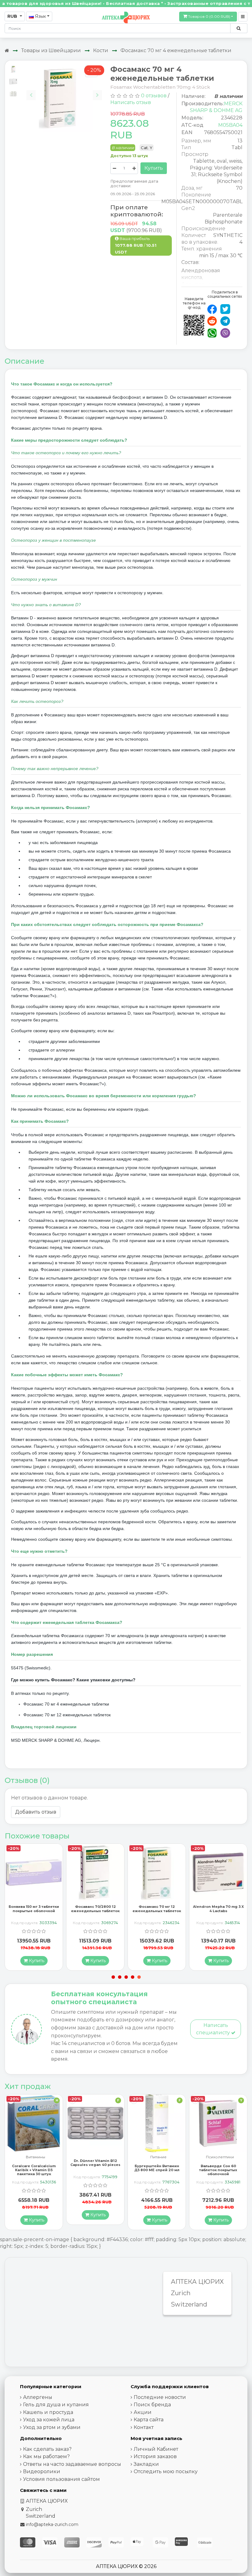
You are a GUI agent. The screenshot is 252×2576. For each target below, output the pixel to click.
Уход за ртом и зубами (52, 2427)
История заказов (155, 2456)
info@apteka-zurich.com (52, 2524)
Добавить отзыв (36, 1812)
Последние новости (160, 2397)
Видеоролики (42, 2471)
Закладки (146, 2464)
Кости (101, 50)
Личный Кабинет (156, 2449)
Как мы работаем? (46, 2456)
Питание (97, 2157)
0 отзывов (154, 96)
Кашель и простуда (48, 2412)
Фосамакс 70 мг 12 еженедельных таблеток (95, 1909)
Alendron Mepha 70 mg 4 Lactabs (218, 1909)
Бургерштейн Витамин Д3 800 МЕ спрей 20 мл (95, 2168)
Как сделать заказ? (47, 2449)
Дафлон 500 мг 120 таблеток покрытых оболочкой (218, 2165)
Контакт (144, 2427)
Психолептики (158, 2157)
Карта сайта (149, 2420)
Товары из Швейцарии (51, 50)
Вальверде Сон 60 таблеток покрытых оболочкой (157, 2170)
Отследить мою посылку (166, 2471)
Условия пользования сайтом (61, 2479)
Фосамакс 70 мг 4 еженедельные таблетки (176, 50)
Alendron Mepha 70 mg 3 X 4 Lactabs (157, 1909)
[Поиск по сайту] (239, 28)
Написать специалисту (214, 2029)
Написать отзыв (131, 102)
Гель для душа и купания (56, 2405)
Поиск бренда (152, 2405)
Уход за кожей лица (49, 2420)
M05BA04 (230, 125)
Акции (143, 2412)
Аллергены (38, 2397)
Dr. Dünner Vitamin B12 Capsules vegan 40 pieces (34, 2163)
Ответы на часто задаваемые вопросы (72, 2464)
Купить (154, 168)
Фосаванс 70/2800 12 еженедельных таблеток (34, 1909)
